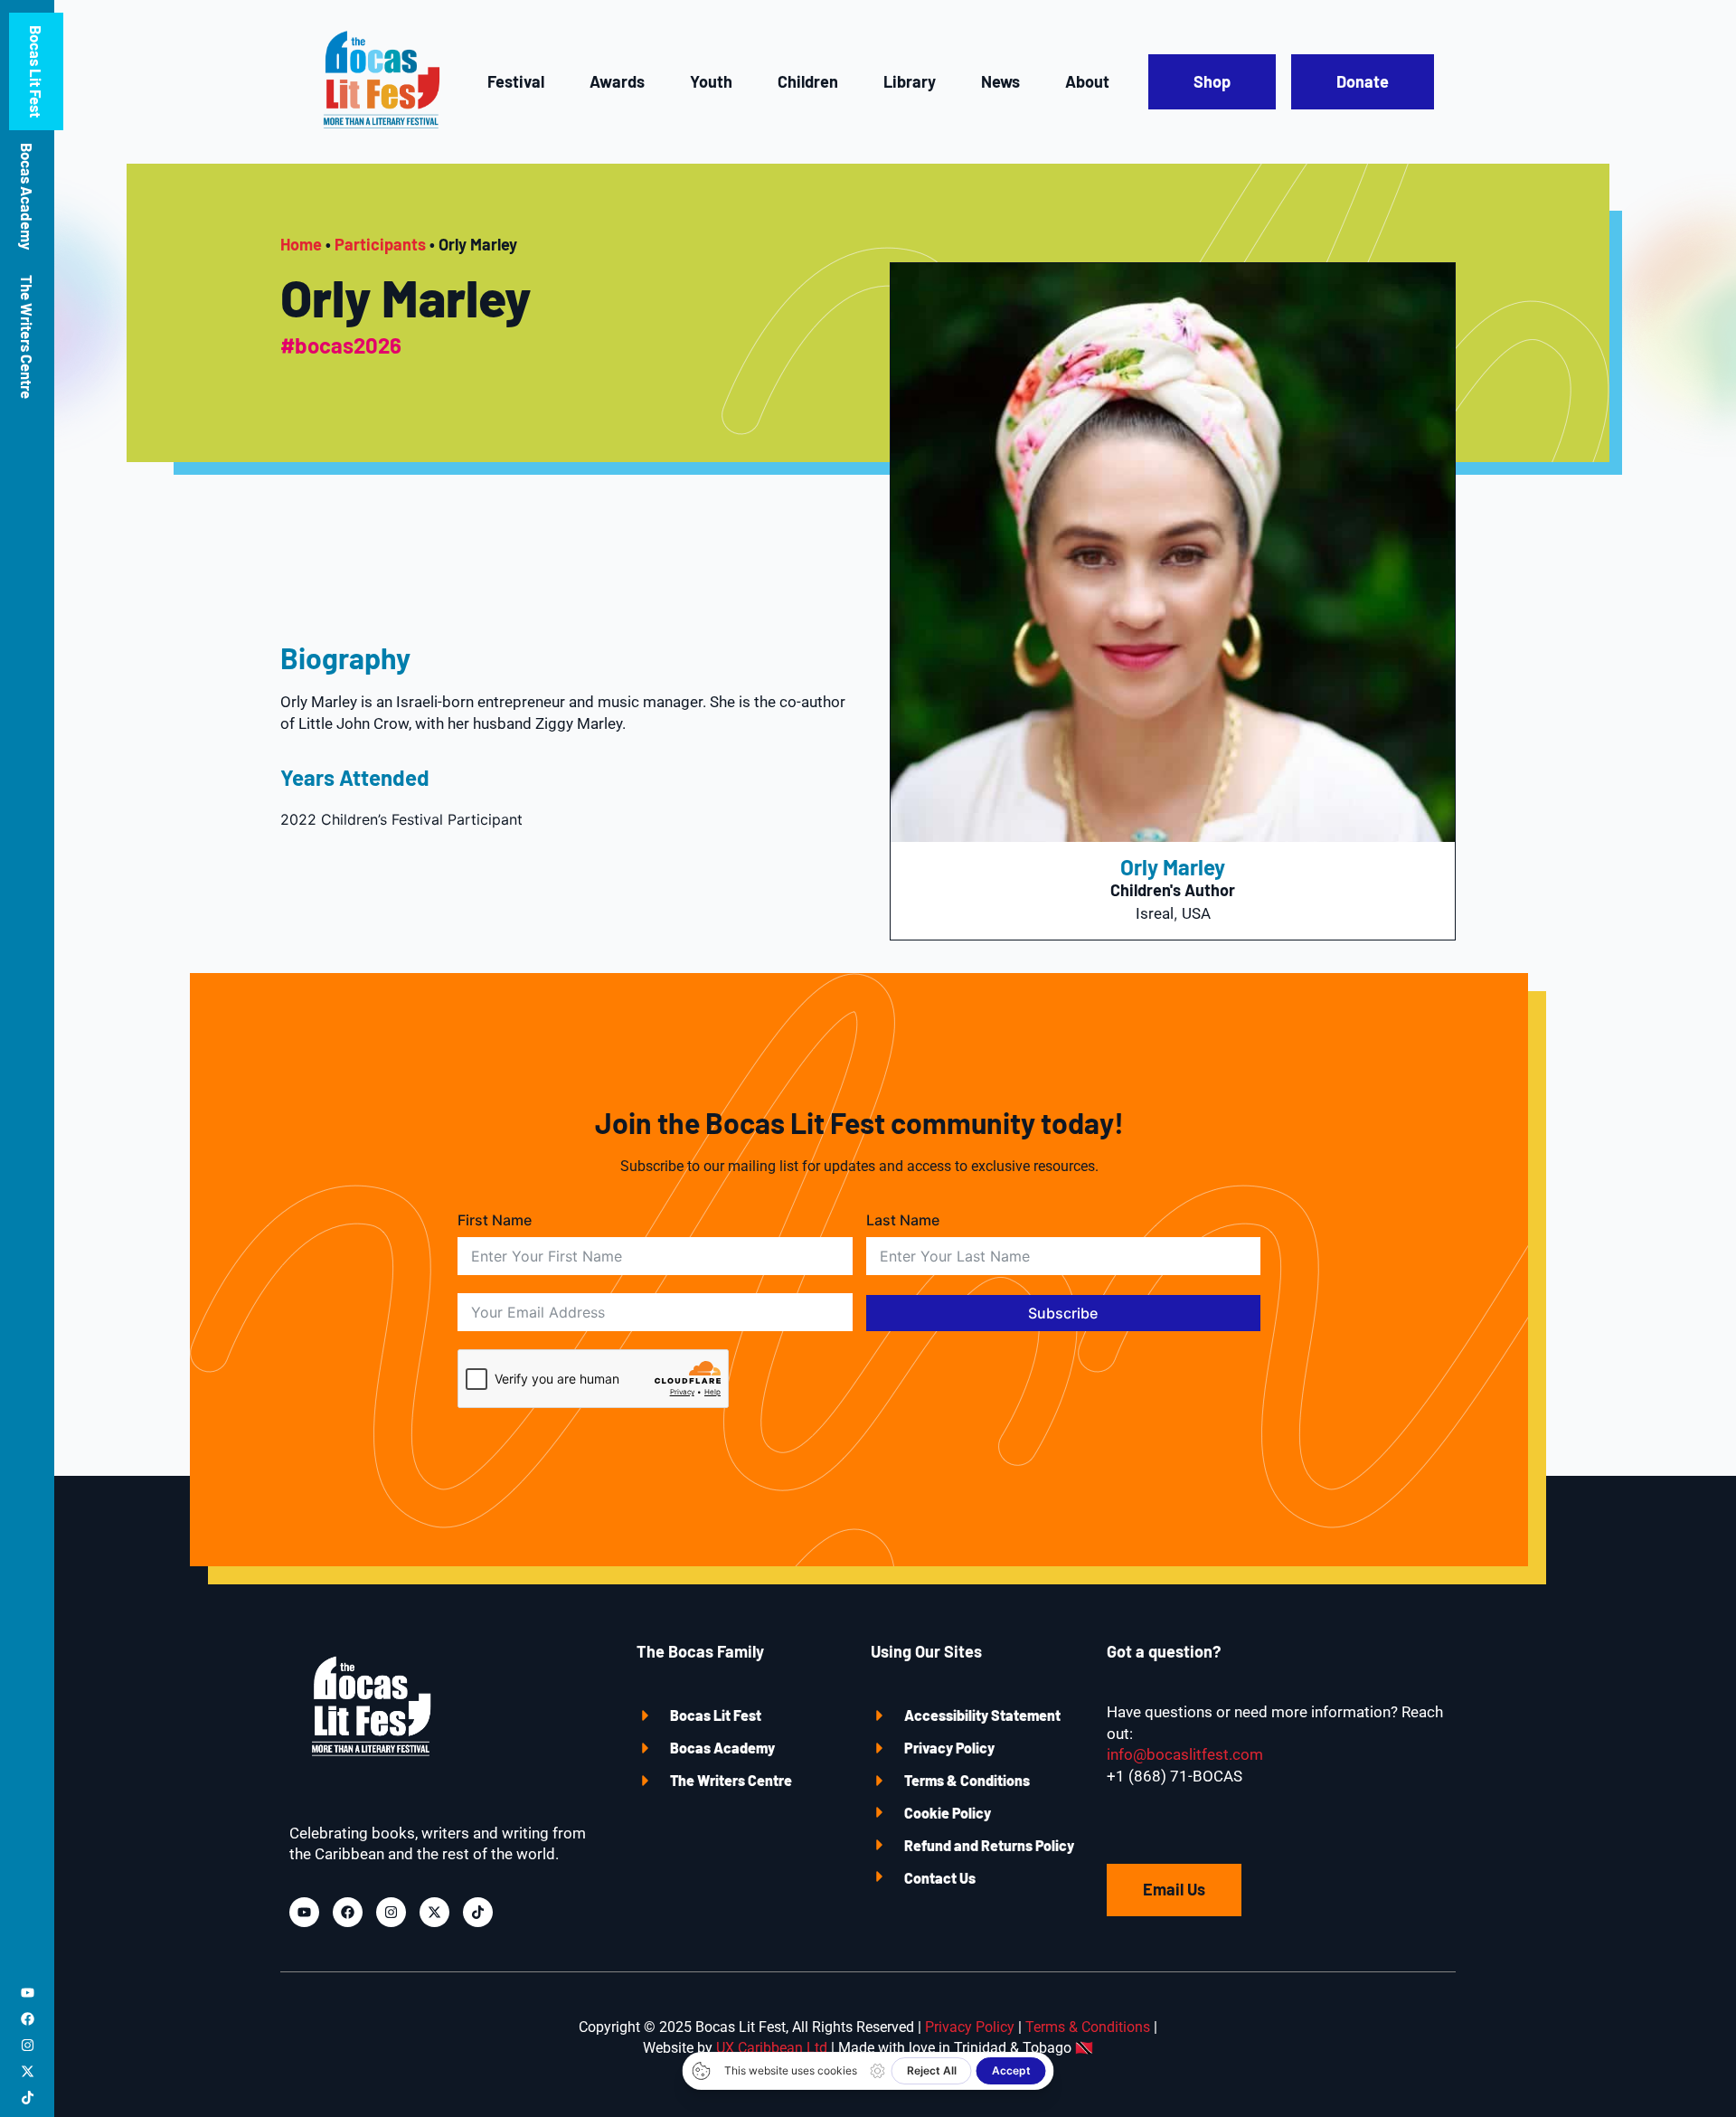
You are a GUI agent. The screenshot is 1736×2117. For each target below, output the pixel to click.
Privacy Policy (949, 1748)
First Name (495, 1220)
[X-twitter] (28, 2071)
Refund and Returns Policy (989, 1845)
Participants (380, 244)
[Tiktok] (28, 2098)
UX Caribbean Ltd (772, 2048)
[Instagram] (28, 2045)
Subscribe (1063, 1313)
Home (301, 244)
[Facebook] (28, 2019)
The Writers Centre (27, 337)
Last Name (903, 1220)
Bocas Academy (27, 196)
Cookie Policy (948, 1813)
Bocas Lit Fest (36, 71)
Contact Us (940, 1878)
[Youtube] (28, 1993)
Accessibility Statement (982, 1715)
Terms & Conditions (967, 1780)
